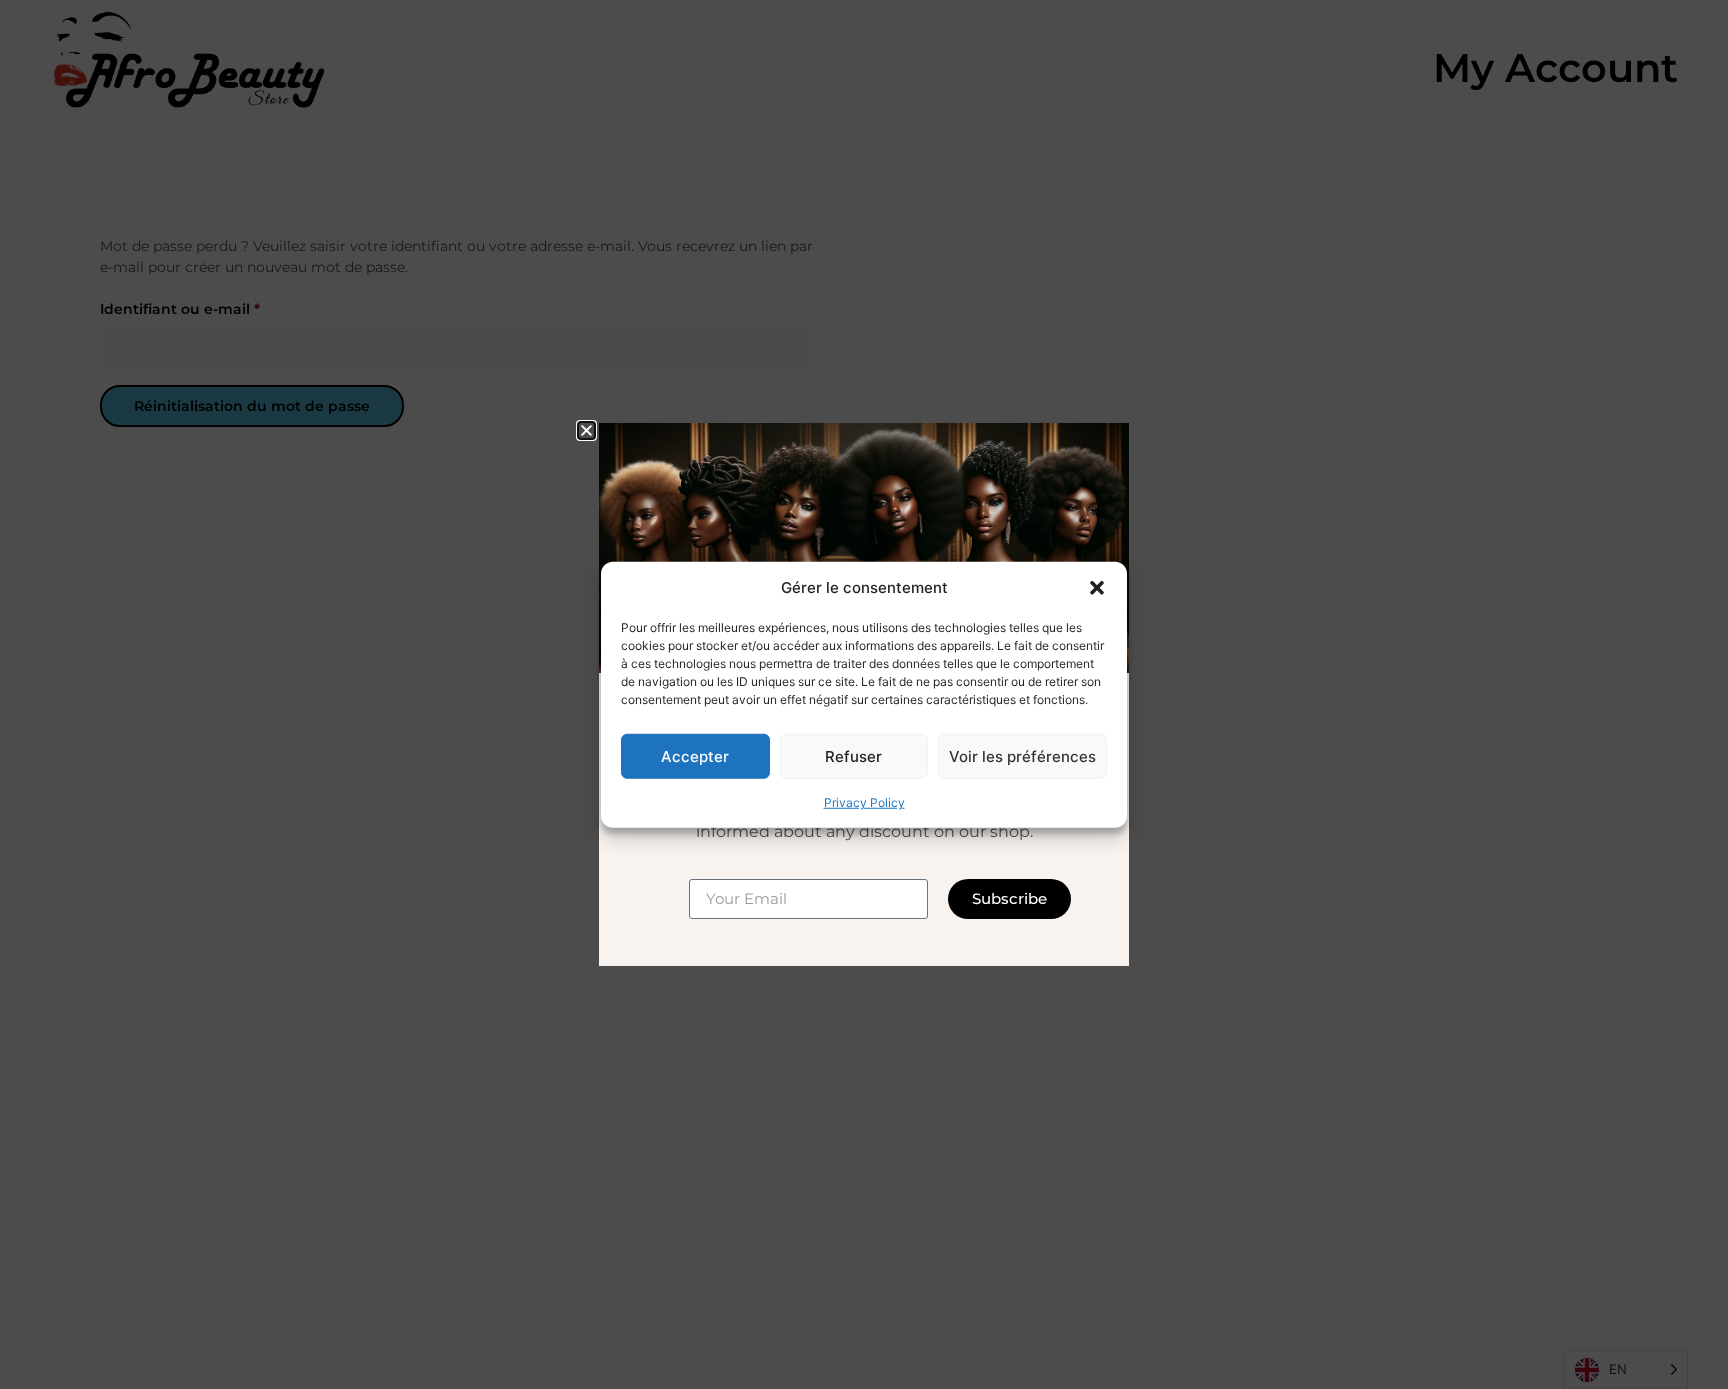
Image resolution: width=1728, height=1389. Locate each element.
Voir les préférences (1022, 755)
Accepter (695, 755)
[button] (1097, 588)
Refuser (853, 755)
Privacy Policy (864, 802)
